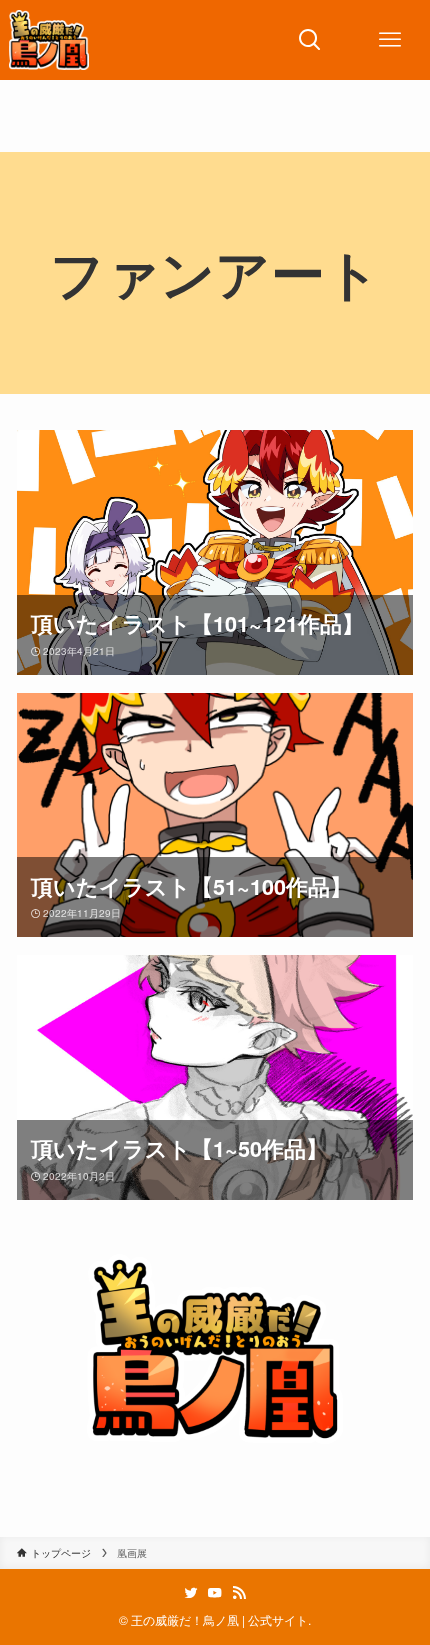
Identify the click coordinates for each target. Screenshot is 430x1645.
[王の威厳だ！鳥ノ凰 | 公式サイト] (49, 40)
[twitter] (191, 1593)
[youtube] (215, 1593)
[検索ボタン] (310, 40)
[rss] (239, 1593)
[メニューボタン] (390, 40)
